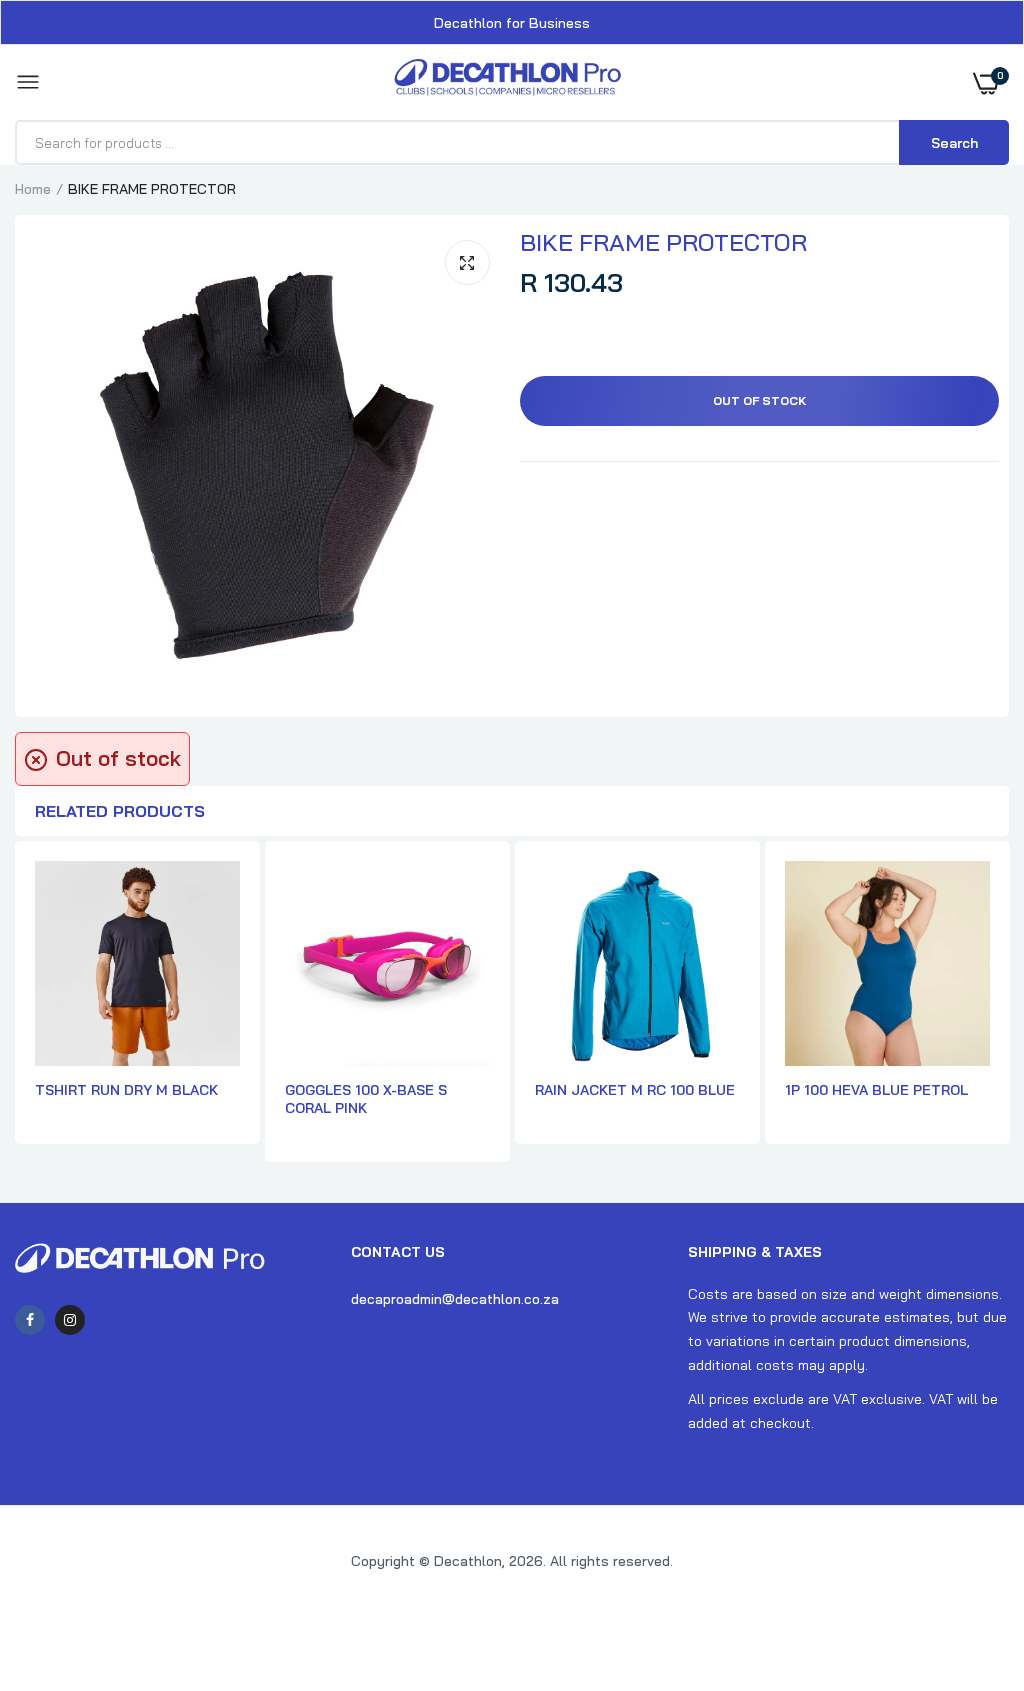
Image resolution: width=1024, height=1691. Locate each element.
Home (33, 189)
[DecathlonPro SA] (507, 82)
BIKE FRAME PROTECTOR (663, 242)
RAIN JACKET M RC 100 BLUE (635, 1090)
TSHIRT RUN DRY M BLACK (126, 1090)
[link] (969, 1566)
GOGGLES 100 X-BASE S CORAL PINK (366, 1099)
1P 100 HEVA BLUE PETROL (876, 1090)
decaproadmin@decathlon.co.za (455, 1299)
